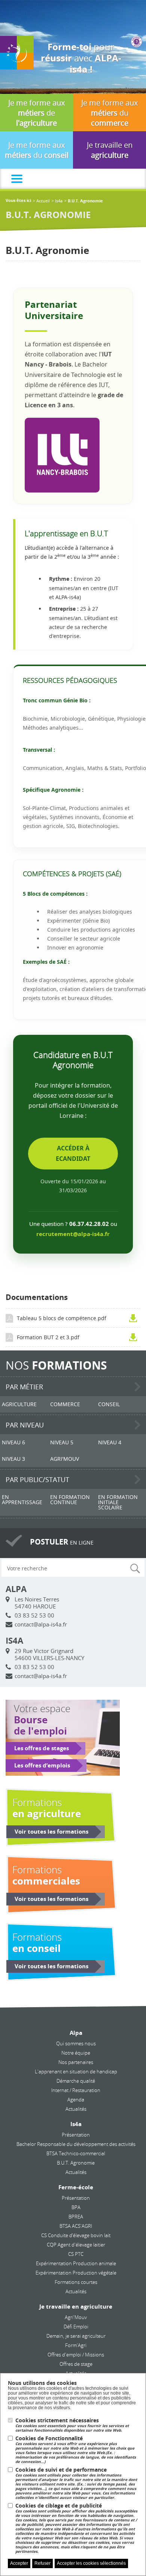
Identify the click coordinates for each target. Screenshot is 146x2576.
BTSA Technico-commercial (76, 2153)
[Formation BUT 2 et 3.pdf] (135, 1337)
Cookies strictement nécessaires (72, 2425)
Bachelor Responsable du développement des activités (76, 2144)
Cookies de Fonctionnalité (76, 2450)
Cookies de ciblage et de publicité (76, 2528)
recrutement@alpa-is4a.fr (73, 1234)
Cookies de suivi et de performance (76, 2483)
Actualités (76, 2109)
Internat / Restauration (76, 2090)
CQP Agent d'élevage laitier (76, 2245)
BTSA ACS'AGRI (76, 2226)
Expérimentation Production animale (76, 2263)
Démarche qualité (76, 2081)
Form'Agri (76, 2345)
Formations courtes (76, 2282)
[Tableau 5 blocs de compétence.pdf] (135, 1318)
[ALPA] (17, 52)
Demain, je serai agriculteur (76, 2336)
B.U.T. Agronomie (76, 2163)
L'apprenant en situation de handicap (76, 2071)
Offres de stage (76, 2364)
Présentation (76, 2135)
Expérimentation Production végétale (76, 2273)
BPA (76, 2207)
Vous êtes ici (18, 201)
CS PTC (76, 2254)
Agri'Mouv (76, 2317)
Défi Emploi (76, 2327)
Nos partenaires (76, 2062)
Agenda (76, 2100)
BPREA (76, 2217)
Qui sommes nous (76, 2043)
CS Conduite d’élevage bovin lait (76, 2235)
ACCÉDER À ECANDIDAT (73, 1153)
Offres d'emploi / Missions (76, 2355)
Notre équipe (76, 2053)
